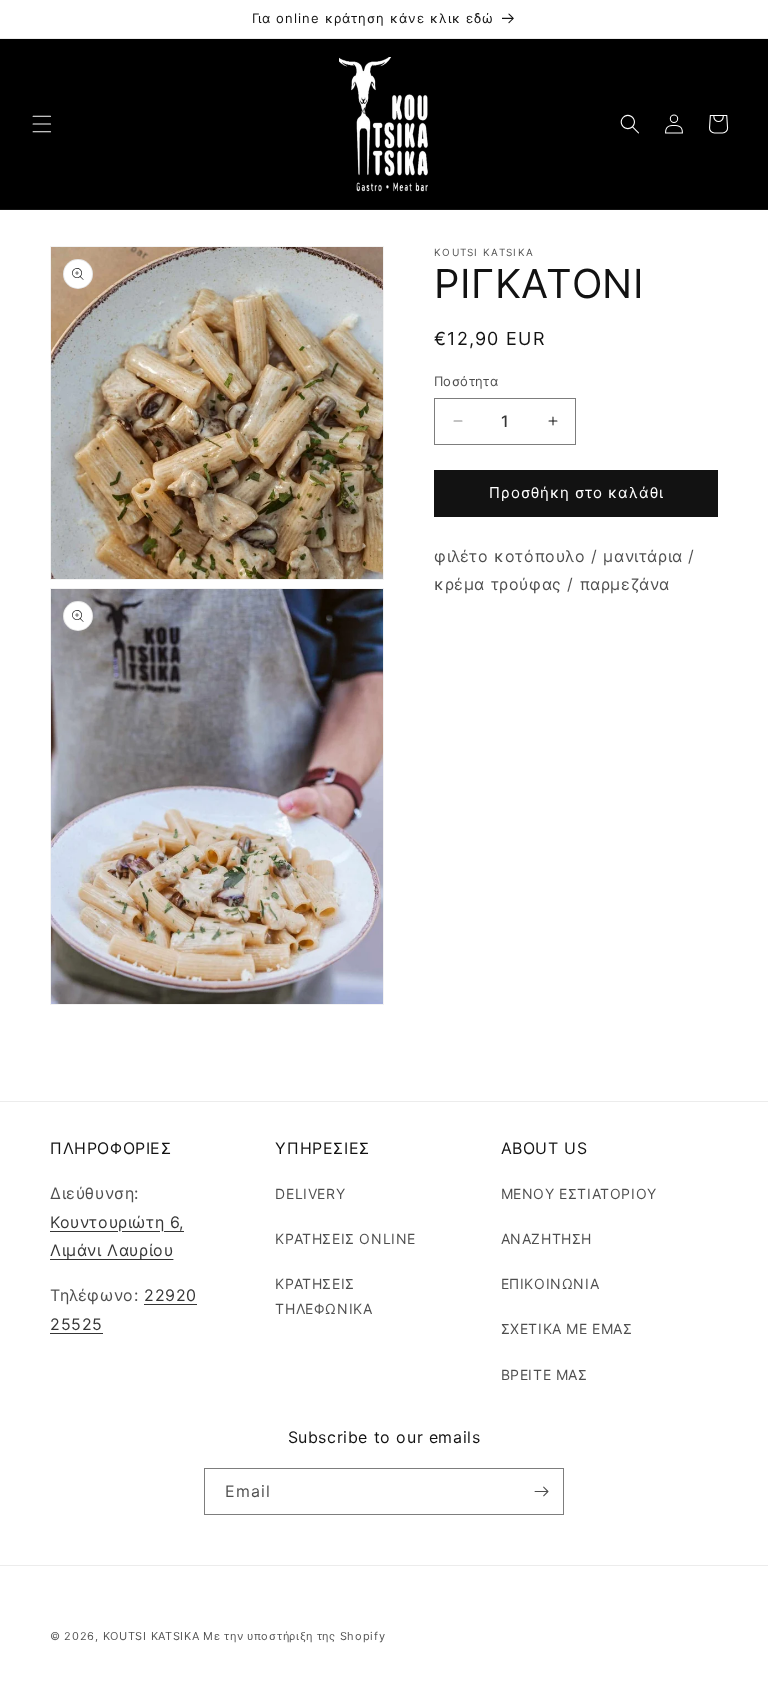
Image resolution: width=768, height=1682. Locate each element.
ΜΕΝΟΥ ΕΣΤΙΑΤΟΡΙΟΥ (579, 1193)
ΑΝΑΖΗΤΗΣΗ (546, 1238)
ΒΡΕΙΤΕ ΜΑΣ (544, 1374)
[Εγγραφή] (541, 1491)
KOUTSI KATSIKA (151, 1636)
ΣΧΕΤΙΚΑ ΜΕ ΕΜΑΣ (567, 1328)
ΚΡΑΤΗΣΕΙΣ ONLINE (345, 1238)
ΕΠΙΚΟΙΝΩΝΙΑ (550, 1283)
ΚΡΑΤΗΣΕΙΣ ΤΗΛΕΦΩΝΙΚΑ (323, 1296)
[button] (42, 124)
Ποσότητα (466, 381)
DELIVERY (310, 1193)
